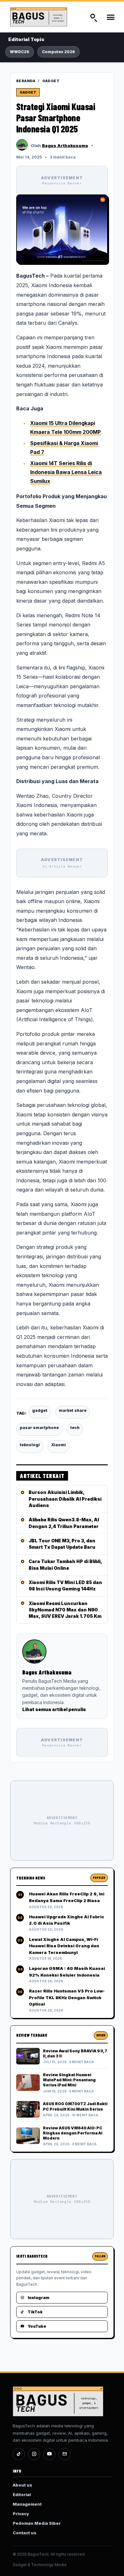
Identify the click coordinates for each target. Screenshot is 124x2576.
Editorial (22, 2495)
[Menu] (110, 17)
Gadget (51, 81)
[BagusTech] (44, 17)
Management (27, 2504)
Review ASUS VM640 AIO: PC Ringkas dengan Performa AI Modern (73, 2133)
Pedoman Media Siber (37, 2523)
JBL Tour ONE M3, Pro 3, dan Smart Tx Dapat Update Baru (62, 1544)
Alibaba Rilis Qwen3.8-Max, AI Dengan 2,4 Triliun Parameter (64, 1523)
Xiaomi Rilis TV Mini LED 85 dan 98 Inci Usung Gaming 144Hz (65, 1585)
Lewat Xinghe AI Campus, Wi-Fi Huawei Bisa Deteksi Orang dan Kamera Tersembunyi (64, 1946)
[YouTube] (49, 2454)
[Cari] (93, 17)
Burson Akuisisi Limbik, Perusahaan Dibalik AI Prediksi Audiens (65, 1499)
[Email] (65, 2454)
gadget (40, 1410)
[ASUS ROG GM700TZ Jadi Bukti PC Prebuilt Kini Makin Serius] (28, 2109)
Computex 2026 (59, 52)
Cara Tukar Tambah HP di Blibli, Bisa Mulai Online (65, 1564)
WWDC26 (20, 52)
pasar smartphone (39, 1428)
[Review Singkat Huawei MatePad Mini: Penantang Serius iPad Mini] (28, 2083)
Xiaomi (59, 1445)
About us (22, 2485)
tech (75, 1428)
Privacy (21, 2514)
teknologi (30, 1445)
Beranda (26, 81)
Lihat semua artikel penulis (54, 1709)
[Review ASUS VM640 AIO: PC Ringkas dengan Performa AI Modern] (28, 2136)
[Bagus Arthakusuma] (22, 145)
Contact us (24, 2533)
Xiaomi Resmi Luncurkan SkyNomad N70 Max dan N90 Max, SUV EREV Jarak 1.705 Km (65, 1610)
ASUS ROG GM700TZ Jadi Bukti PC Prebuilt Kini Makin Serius (75, 2106)
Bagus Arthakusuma (65, 145)
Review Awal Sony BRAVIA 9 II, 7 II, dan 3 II (75, 2053)
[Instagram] (34, 2454)
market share (73, 1410)
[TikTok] (19, 2454)
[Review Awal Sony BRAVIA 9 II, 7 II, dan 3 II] (28, 2056)
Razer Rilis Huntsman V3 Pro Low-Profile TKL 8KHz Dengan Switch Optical (67, 1997)
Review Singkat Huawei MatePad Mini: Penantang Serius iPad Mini (69, 2080)
